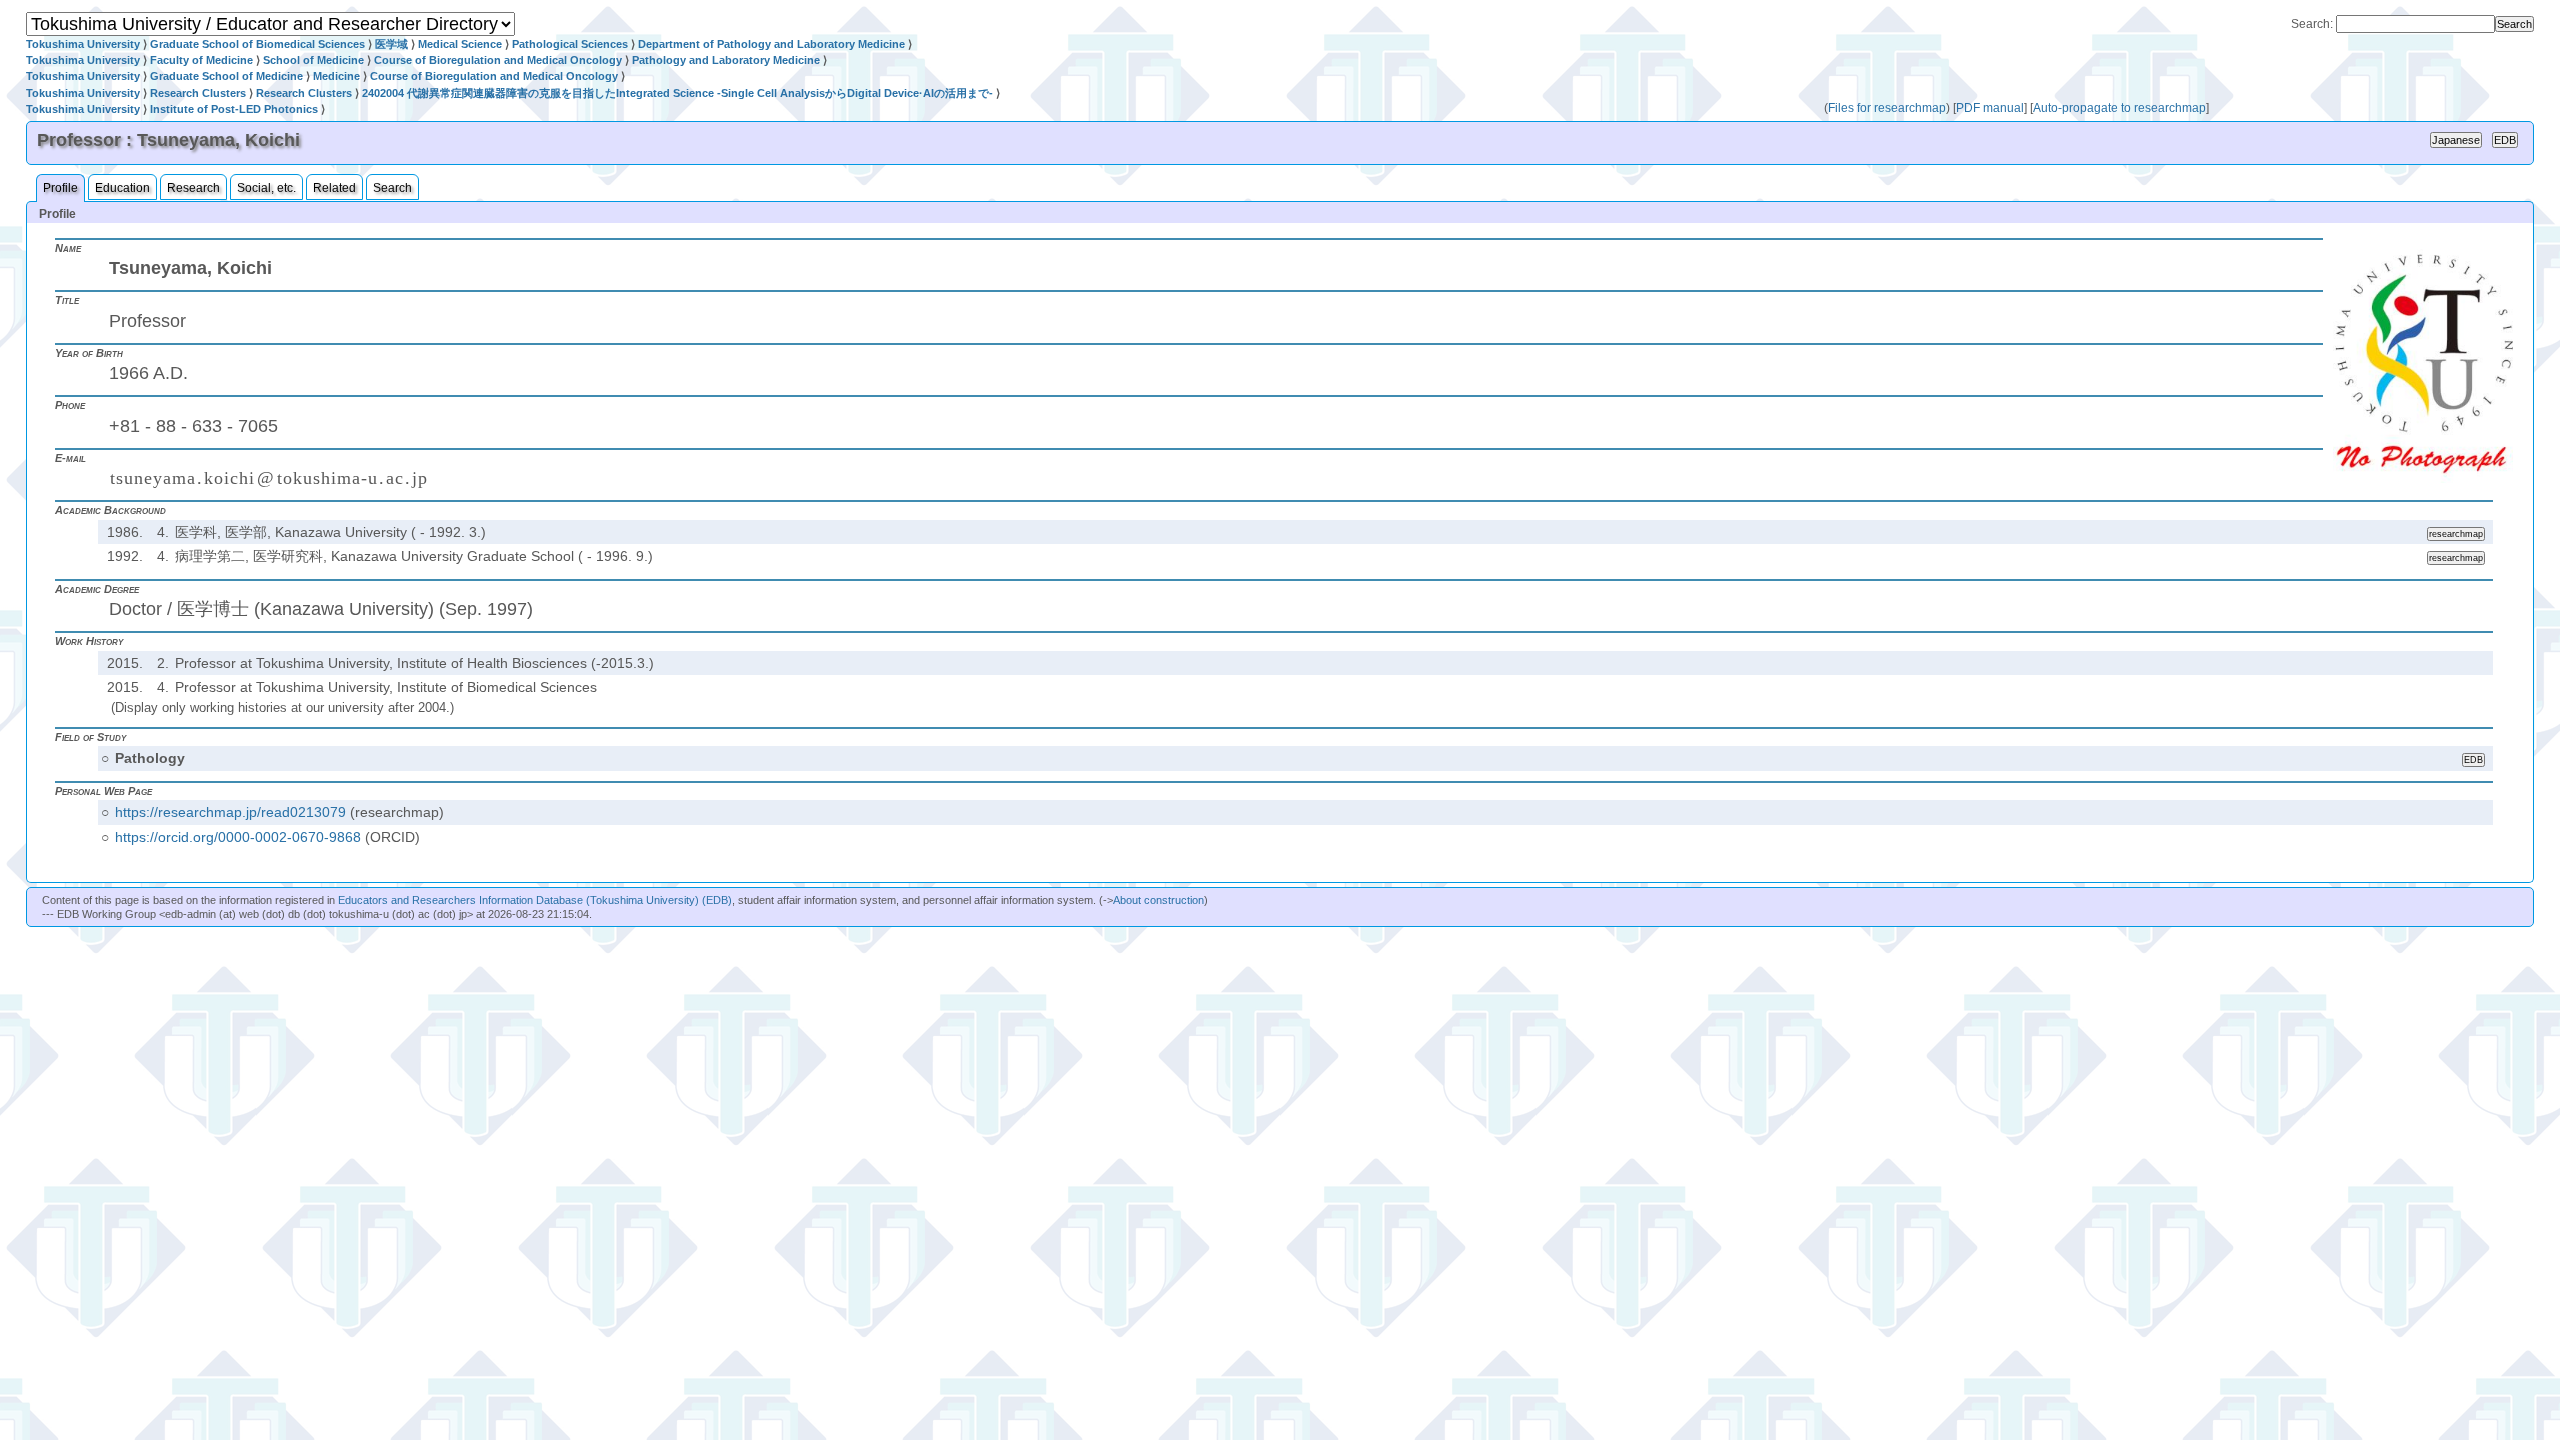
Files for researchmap (1887, 108)
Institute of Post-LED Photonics (234, 109)
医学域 (391, 44)
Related (334, 188)
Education (122, 188)
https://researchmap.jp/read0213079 (230, 812)
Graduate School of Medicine (226, 76)
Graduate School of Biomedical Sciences (257, 44)
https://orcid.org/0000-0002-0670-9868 (238, 837)
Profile (60, 188)
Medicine (336, 76)
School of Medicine (313, 60)
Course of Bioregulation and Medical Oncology (498, 60)
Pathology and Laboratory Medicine (726, 60)
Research (193, 188)
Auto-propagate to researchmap (2119, 108)
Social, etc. (266, 188)
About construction (1158, 900)
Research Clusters (198, 93)
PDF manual (1990, 108)
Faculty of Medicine (201, 60)
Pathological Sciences (570, 44)
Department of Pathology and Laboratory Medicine (771, 44)
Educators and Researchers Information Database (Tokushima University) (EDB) (535, 900)
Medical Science (460, 44)
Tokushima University (83, 44)
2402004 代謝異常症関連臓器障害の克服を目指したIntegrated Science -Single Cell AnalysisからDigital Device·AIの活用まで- (677, 93)
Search (392, 188)
